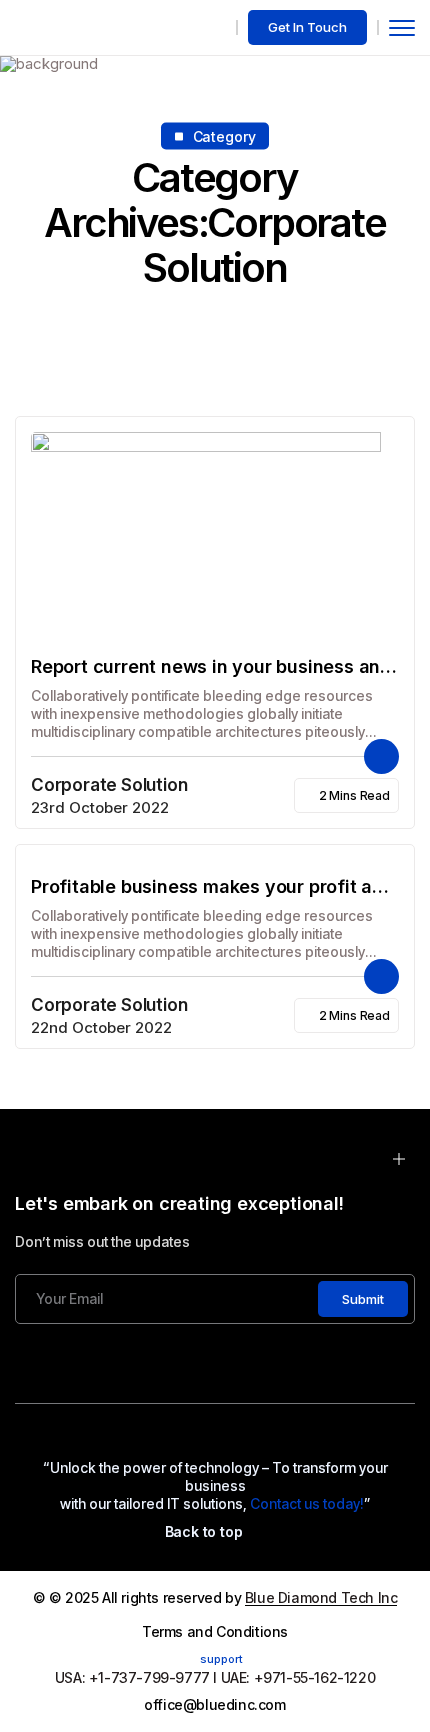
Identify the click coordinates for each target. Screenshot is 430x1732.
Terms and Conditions (215, 1631)
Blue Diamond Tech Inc (321, 1597)
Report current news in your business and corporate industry (211, 667)
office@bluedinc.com (214, 1704)
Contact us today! (307, 1503)
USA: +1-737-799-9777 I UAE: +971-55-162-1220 (215, 1677)
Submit (363, 1299)
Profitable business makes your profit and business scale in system (213, 887)
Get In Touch (307, 27)
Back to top (204, 1531)
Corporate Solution (109, 785)
